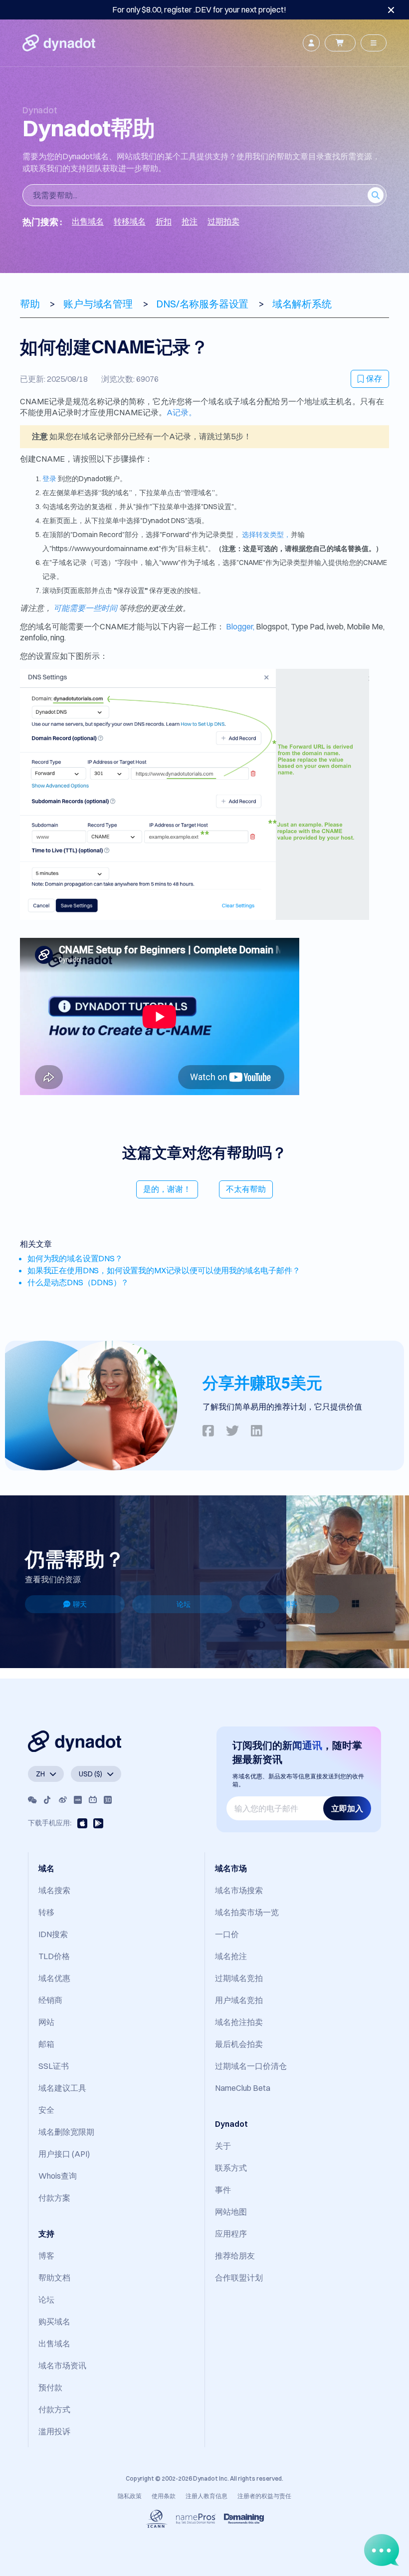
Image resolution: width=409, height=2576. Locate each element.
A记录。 (182, 412)
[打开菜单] (374, 43)
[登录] (311, 43)
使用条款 (164, 2496)
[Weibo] (63, 1800)
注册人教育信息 (206, 2496)
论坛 (184, 1604)
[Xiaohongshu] (78, 1800)
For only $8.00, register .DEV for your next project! (199, 9)
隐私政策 (130, 2496)
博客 (291, 1604)
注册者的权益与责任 (264, 2496)
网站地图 (231, 2212)
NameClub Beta (243, 2088)
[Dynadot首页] (59, 43)
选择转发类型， (266, 535)
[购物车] (340, 43)
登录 (49, 479)
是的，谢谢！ (167, 1189)
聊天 (80, 1604)
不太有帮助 (246, 1189)
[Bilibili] (93, 1800)
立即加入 (347, 1808)
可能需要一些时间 (85, 608)
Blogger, (240, 626)
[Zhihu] (108, 1800)
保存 (374, 378)
